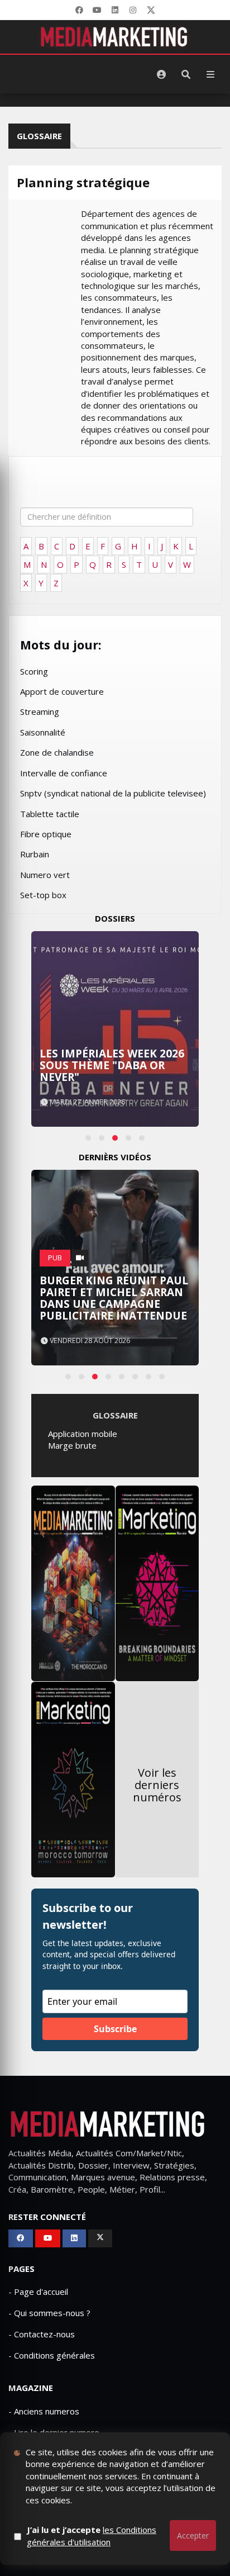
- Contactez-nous (42, 2334)
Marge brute (72, 1445)
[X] (151, 10)
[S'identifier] (161, 74)
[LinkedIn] (115, 10)
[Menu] (210, 74)
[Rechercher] (186, 74)
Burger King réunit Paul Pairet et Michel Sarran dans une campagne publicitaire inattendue (114, 1298)
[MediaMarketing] (115, 37)
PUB (55, 1258)
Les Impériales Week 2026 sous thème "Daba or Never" (112, 1065)
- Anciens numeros (44, 2411)
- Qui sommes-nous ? (49, 2313)
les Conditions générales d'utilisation (92, 2535)
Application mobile (83, 1434)
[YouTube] (97, 10)
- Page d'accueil (38, 2292)
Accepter (193, 2535)
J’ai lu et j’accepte (92, 2535)
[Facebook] (79, 10)
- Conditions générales (52, 2355)
